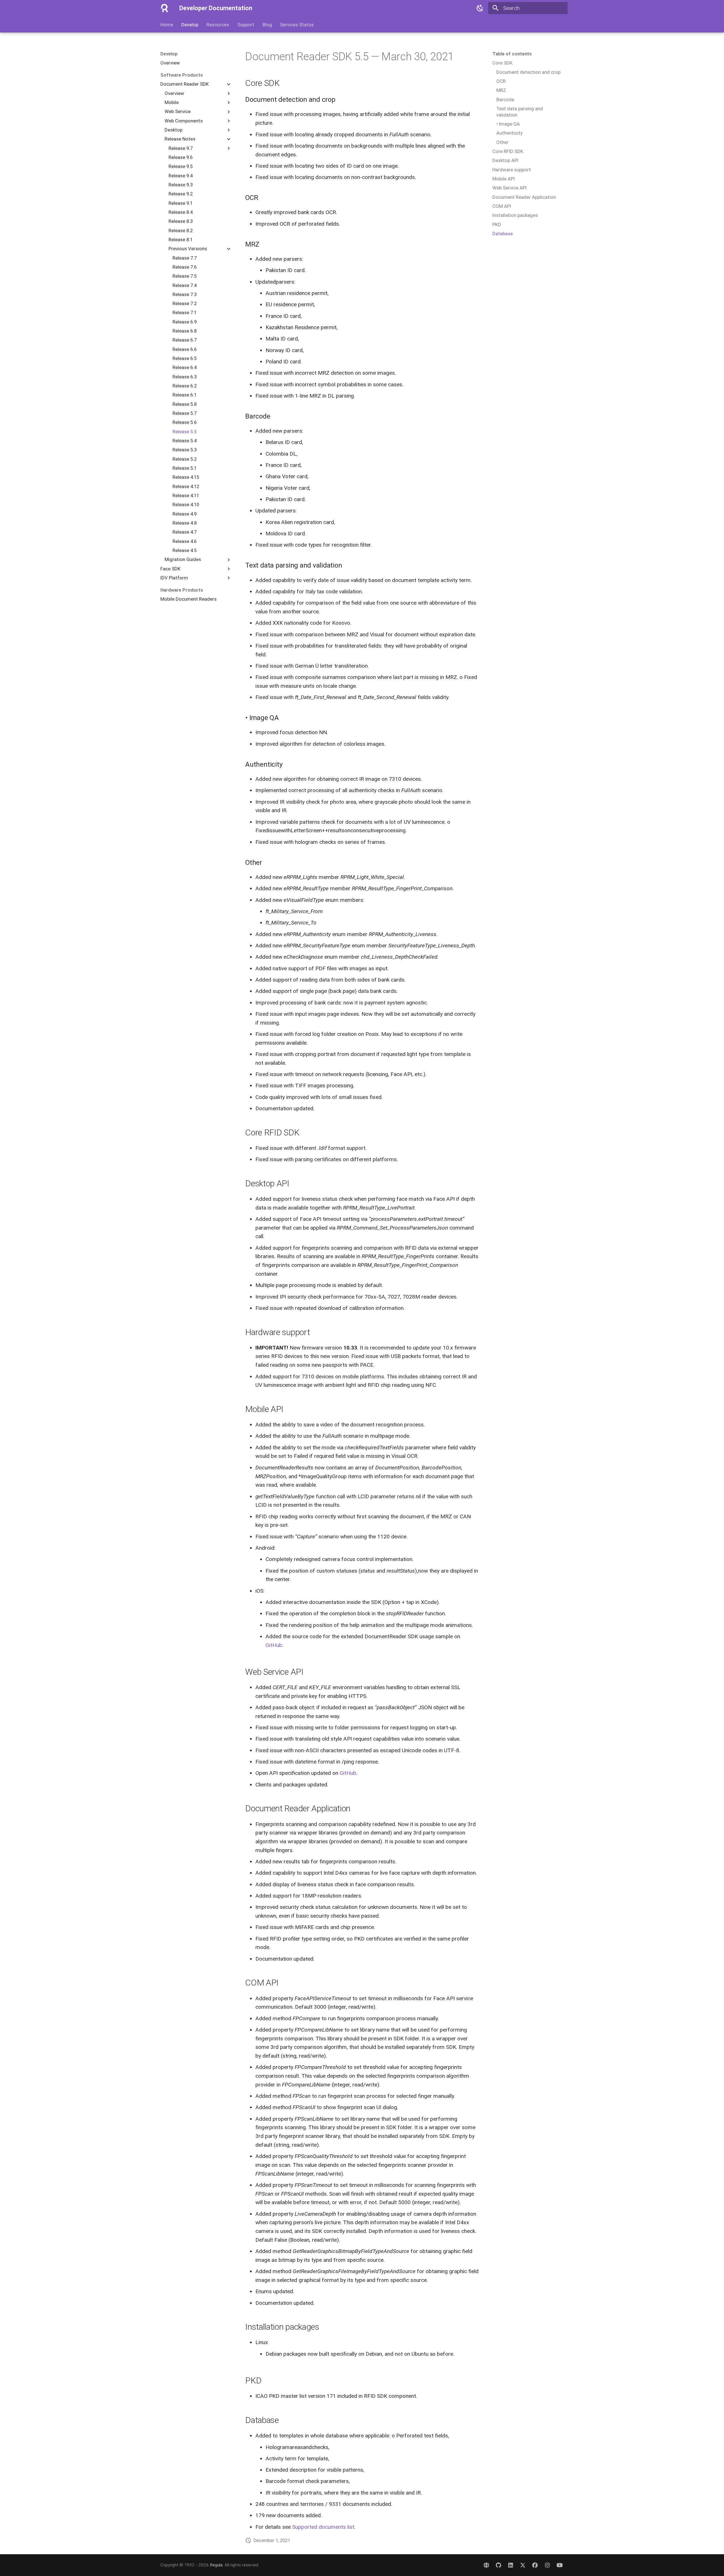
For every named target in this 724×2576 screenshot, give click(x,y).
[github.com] (498, 2565)
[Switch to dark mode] (480, 8)
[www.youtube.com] (559, 2565)
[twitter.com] (523, 2565)
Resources (218, 25)
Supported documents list (323, 2527)
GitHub (274, 1645)
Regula (216, 2565)
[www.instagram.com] (547, 2565)
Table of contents (512, 54)
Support (246, 25)
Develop (190, 25)
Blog (267, 25)
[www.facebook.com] (535, 2565)
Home (167, 25)
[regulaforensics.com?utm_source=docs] (486, 2565)
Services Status (297, 25)
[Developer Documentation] (165, 8)
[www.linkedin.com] (510, 2565)
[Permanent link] (242, 57)
